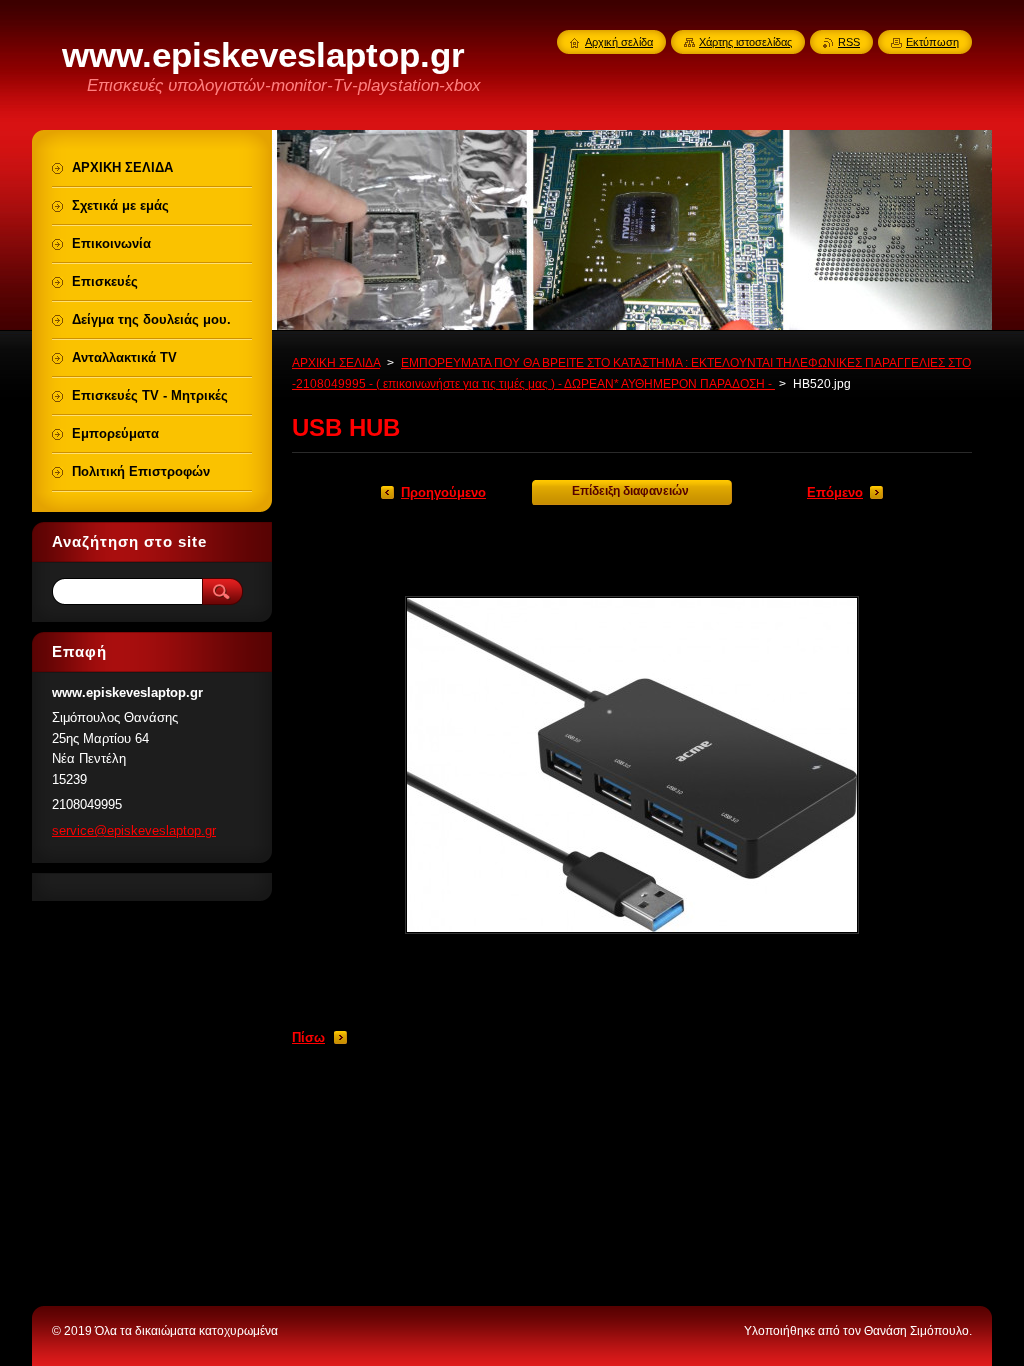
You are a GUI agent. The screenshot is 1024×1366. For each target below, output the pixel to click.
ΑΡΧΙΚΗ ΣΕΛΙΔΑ (336, 363)
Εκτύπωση (932, 42)
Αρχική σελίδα (619, 42)
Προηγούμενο (443, 492)
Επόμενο (835, 492)
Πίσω (308, 1037)
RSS (849, 42)
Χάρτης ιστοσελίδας (745, 42)
